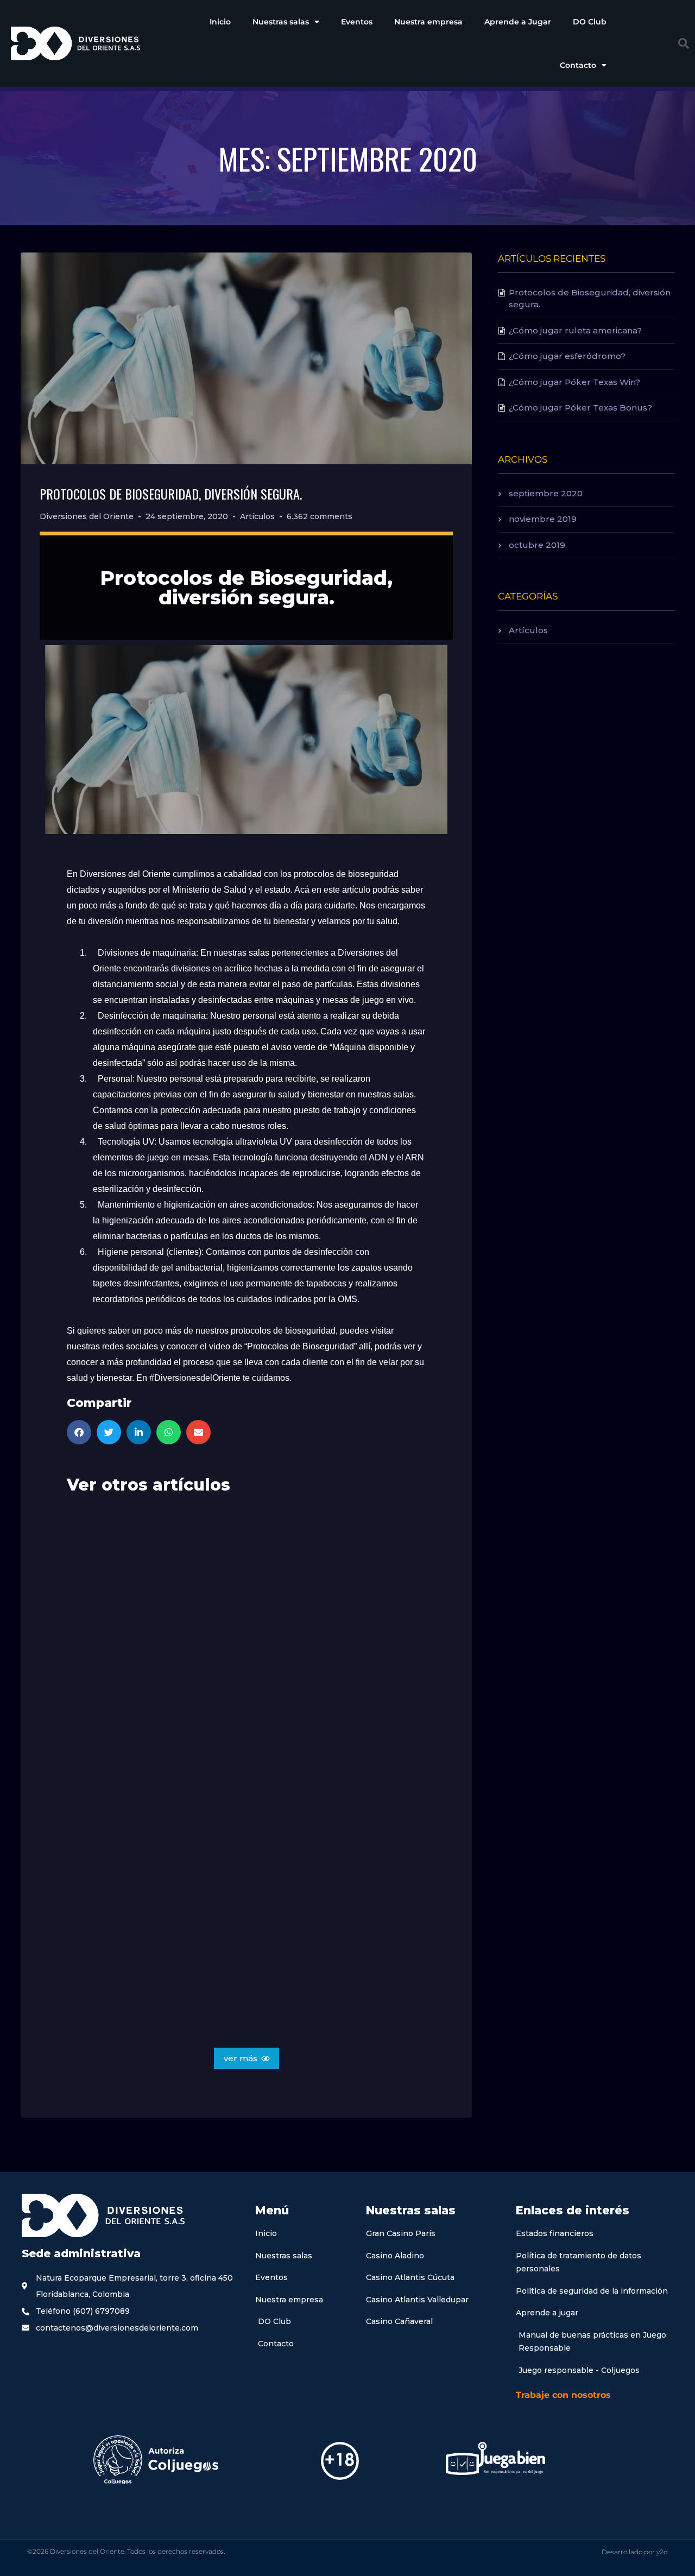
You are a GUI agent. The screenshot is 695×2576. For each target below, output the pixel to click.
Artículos (257, 516)
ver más (241, 2058)
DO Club (590, 22)
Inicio (220, 22)
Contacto (578, 65)
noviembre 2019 (543, 519)
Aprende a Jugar (518, 22)
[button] (684, 43)
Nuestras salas (281, 22)
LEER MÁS (99, 1757)
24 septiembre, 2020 (187, 516)
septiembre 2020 (546, 493)
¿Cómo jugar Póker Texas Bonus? (580, 408)
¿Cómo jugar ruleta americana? (575, 330)
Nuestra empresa (428, 22)
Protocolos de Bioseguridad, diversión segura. (171, 494)
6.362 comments (320, 516)
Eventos (357, 22)
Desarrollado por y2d (635, 2552)
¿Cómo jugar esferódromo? (567, 356)
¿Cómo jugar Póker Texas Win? (574, 382)
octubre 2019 (537, 545)
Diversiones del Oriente (87, 516)
